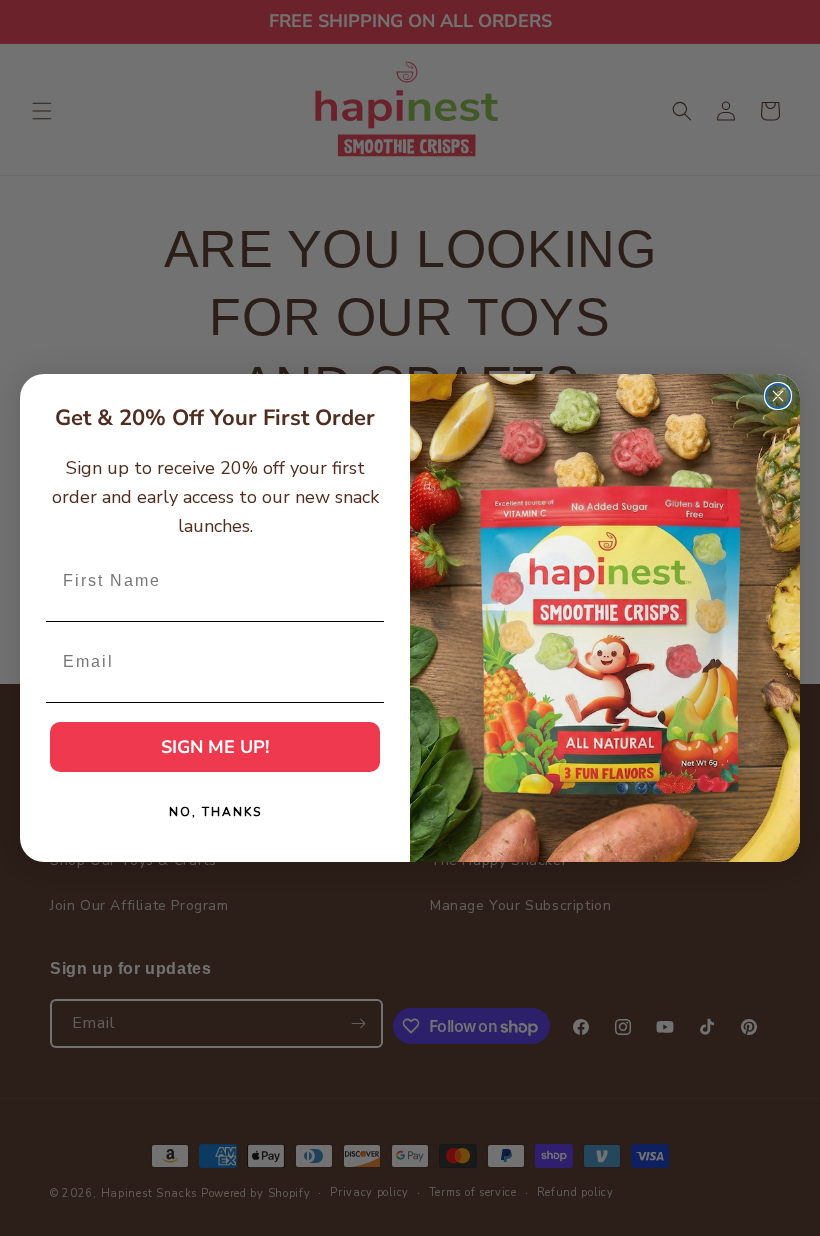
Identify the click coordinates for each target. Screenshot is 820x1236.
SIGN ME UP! (215, 747)
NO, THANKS (215, 812)
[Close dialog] (778, 396)
